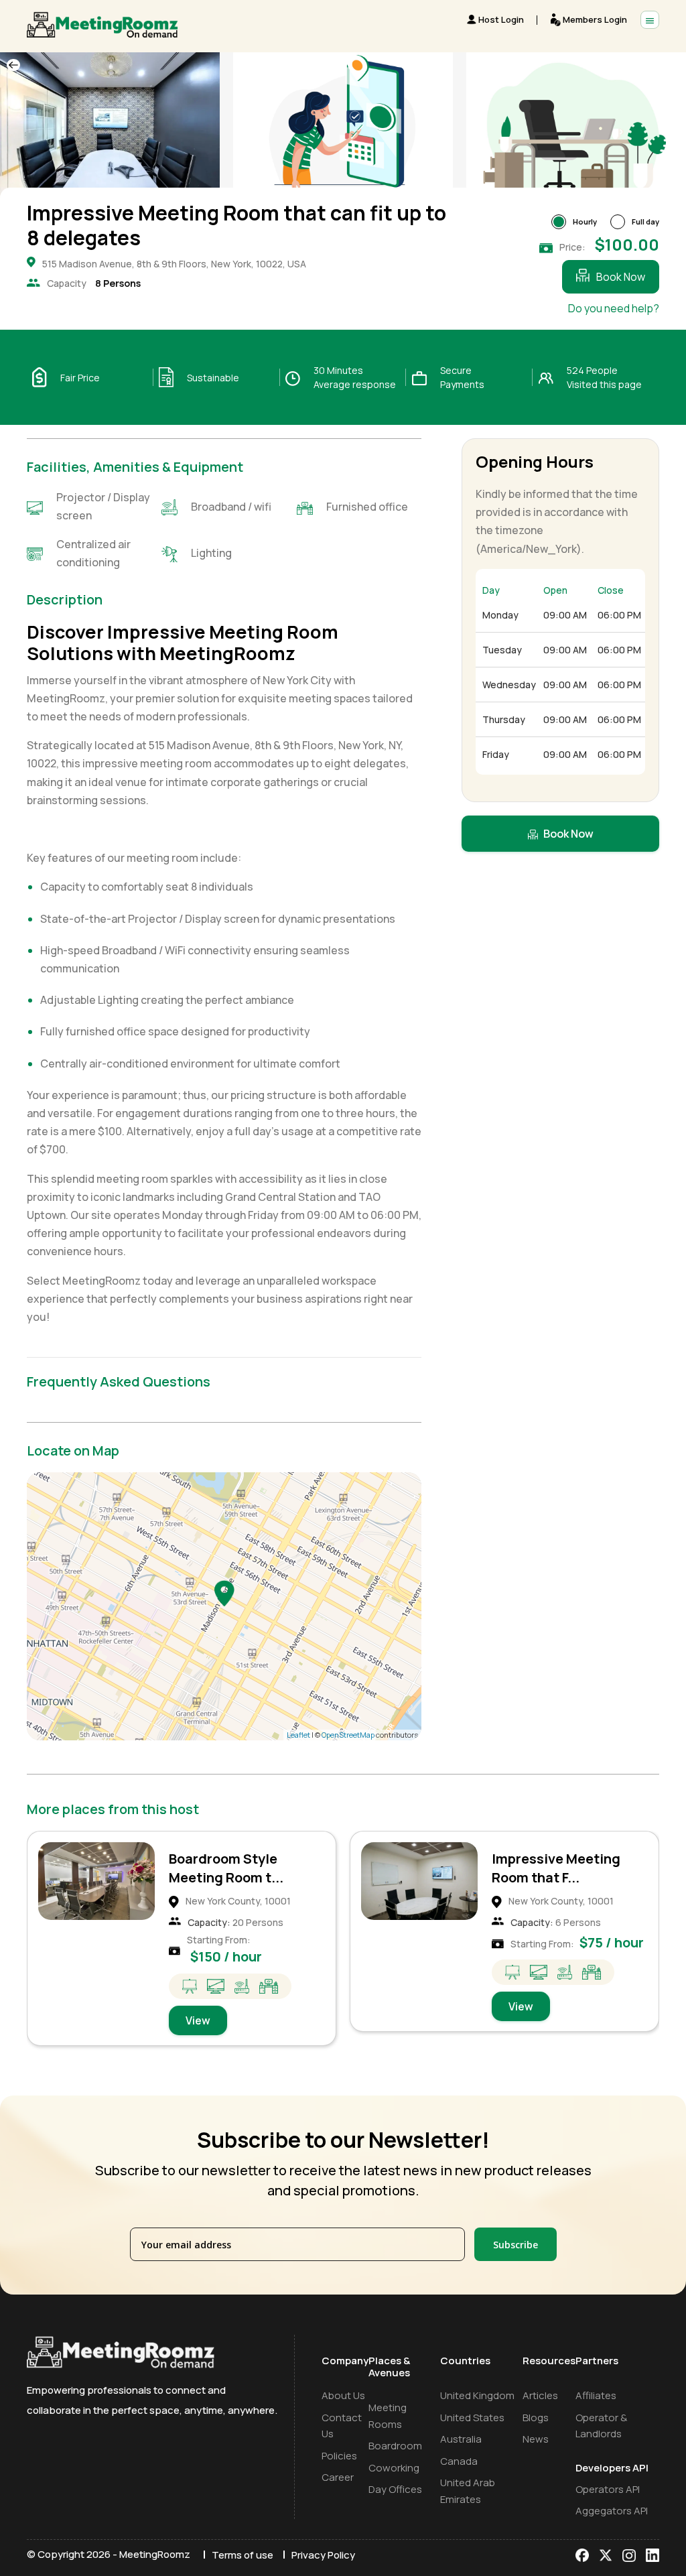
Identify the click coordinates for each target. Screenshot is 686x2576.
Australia (461, 2439)
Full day (645, 221)
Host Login (501, 19)
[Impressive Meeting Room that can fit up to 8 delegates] (224, 1593)
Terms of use (243, 2555)
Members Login (595, 19)
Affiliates (596, 2395)
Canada (459, 2461)
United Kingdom (477, 2395)
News (536, 2439)
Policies (339, 2456)
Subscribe (516, 2245)
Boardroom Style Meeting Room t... (549, 1868)
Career (338, 2477)
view (198, 2006)
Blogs (536, 2418)
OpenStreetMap (348, 1735)
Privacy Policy (323, 2555)
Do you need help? (614, 308)
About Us (343, 2395)
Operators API (608, 2489)
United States (472, 2418)
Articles (540, 2395)
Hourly (585, 221)
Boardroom (395, 2446)
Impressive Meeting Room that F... (233, 1868)
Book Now (621, 277)
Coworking (394, 2468)
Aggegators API (612, 2511)
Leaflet (298, 1735)
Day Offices (395, 2489)
